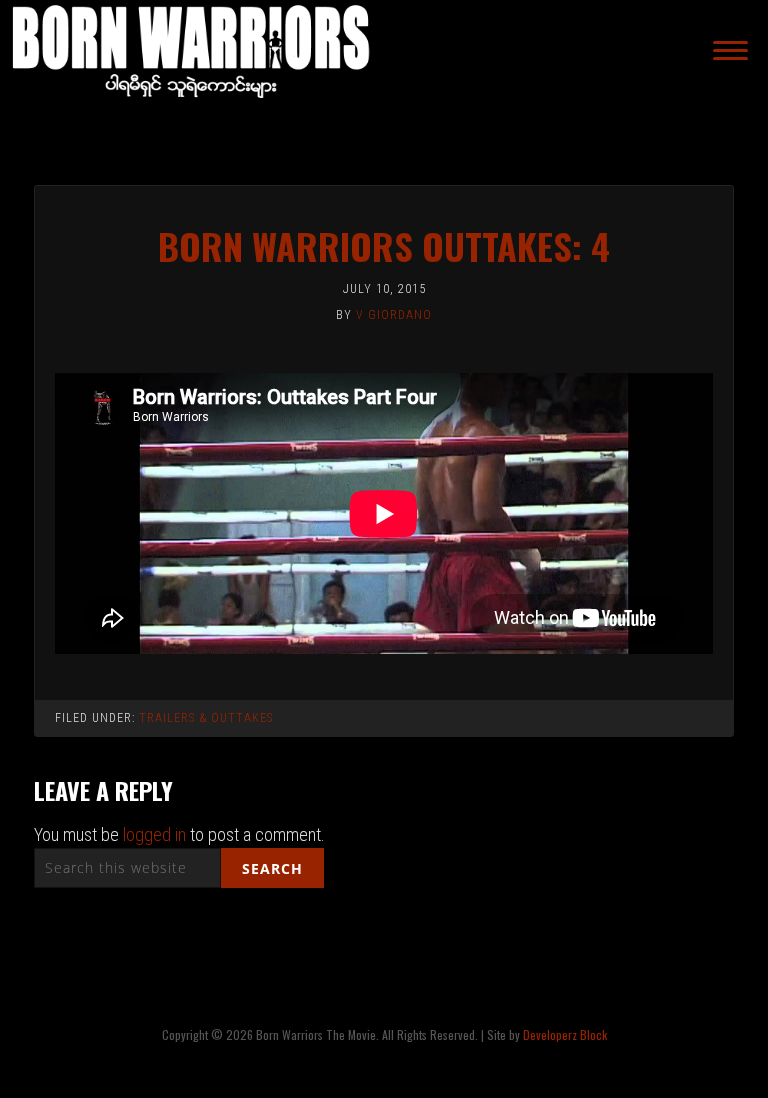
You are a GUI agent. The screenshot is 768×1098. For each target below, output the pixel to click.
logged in (154, 834)
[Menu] (730, 50)
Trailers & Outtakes (206, 718)
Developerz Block (565, 1034)
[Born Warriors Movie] (192, 104)
